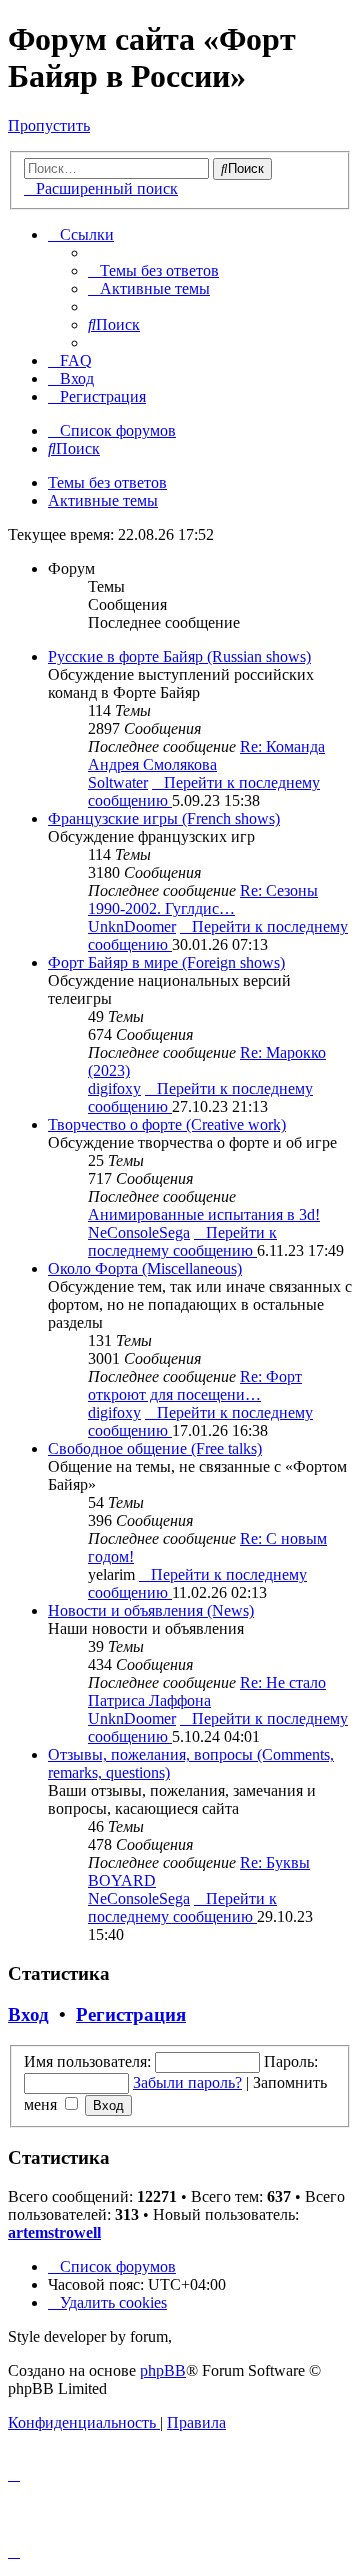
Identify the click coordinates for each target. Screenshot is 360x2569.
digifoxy (114, 1088)
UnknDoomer (132, 926)
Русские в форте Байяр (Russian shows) (179, 656)
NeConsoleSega (139, 1232)
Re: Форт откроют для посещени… (195, 1385)
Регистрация (131, 2014)
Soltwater (118, 782)
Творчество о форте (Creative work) (167, 1124)
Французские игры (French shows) (164, 818)
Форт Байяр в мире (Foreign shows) (166, 962)
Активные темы (103, 500)
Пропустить (49, 125)
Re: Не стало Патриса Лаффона (207, 1691)
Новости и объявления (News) (151, 1610)
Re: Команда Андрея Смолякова (206, 755)
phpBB (163, 2370)
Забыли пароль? (187, 2082)
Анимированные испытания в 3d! (204, 1214)
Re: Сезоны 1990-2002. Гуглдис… (203, 899)
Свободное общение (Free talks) (155, 1448)
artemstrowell (54, 2232)
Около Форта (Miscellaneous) (145, 1268)
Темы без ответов (107, 482)
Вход (28, 2014)
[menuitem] (153, 270)
